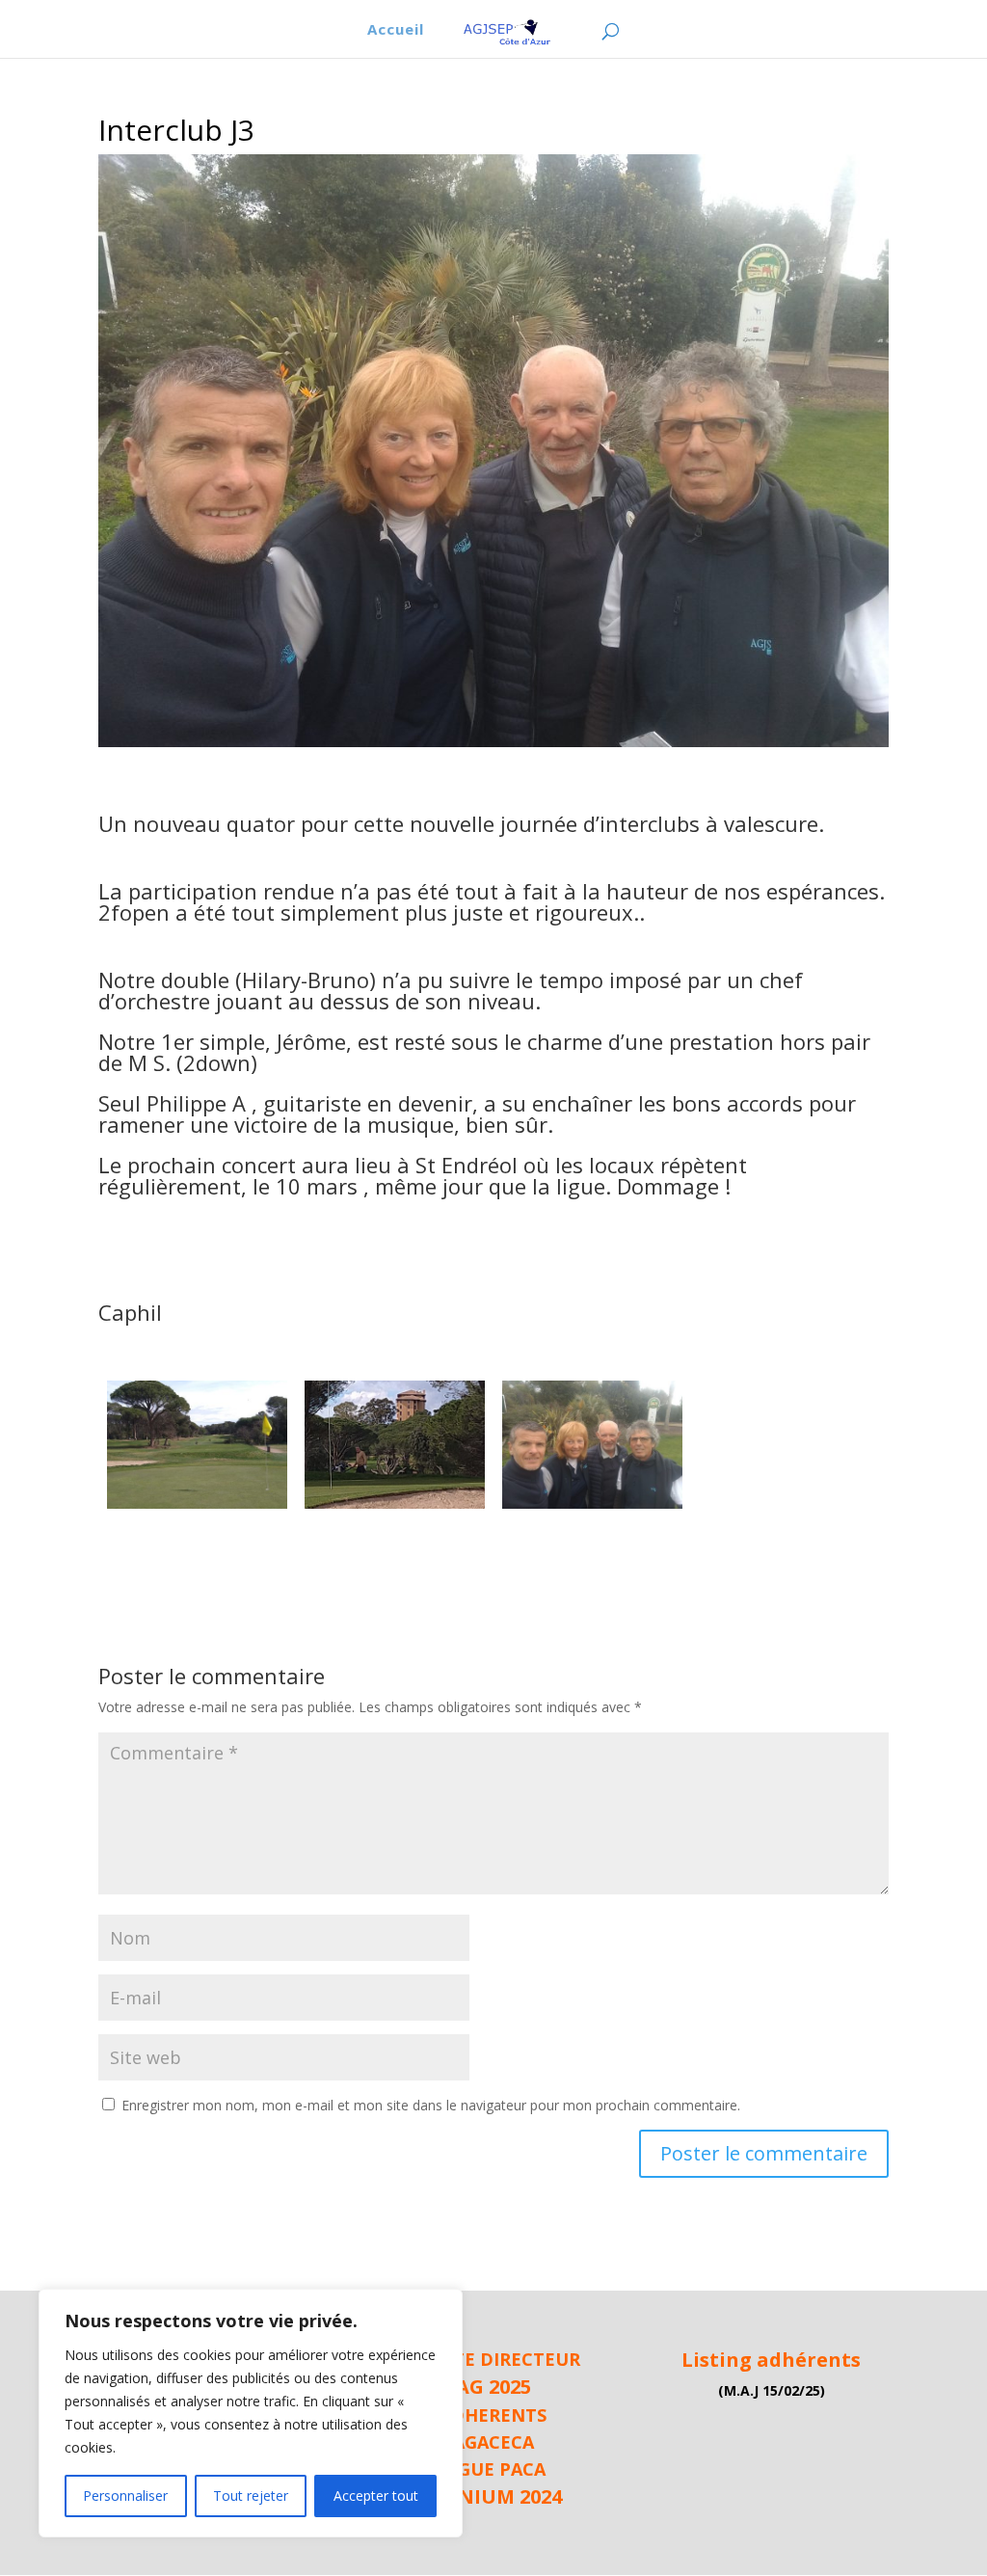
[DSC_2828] (592, 1508)
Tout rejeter (251, 2495)
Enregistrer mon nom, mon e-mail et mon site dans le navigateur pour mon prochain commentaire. (431, 2105)
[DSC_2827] (395, 1508)
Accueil (396, 30)
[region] (251, 2413)
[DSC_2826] (197, 1508)
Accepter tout (376, 2495)
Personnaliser (125, 2495)
